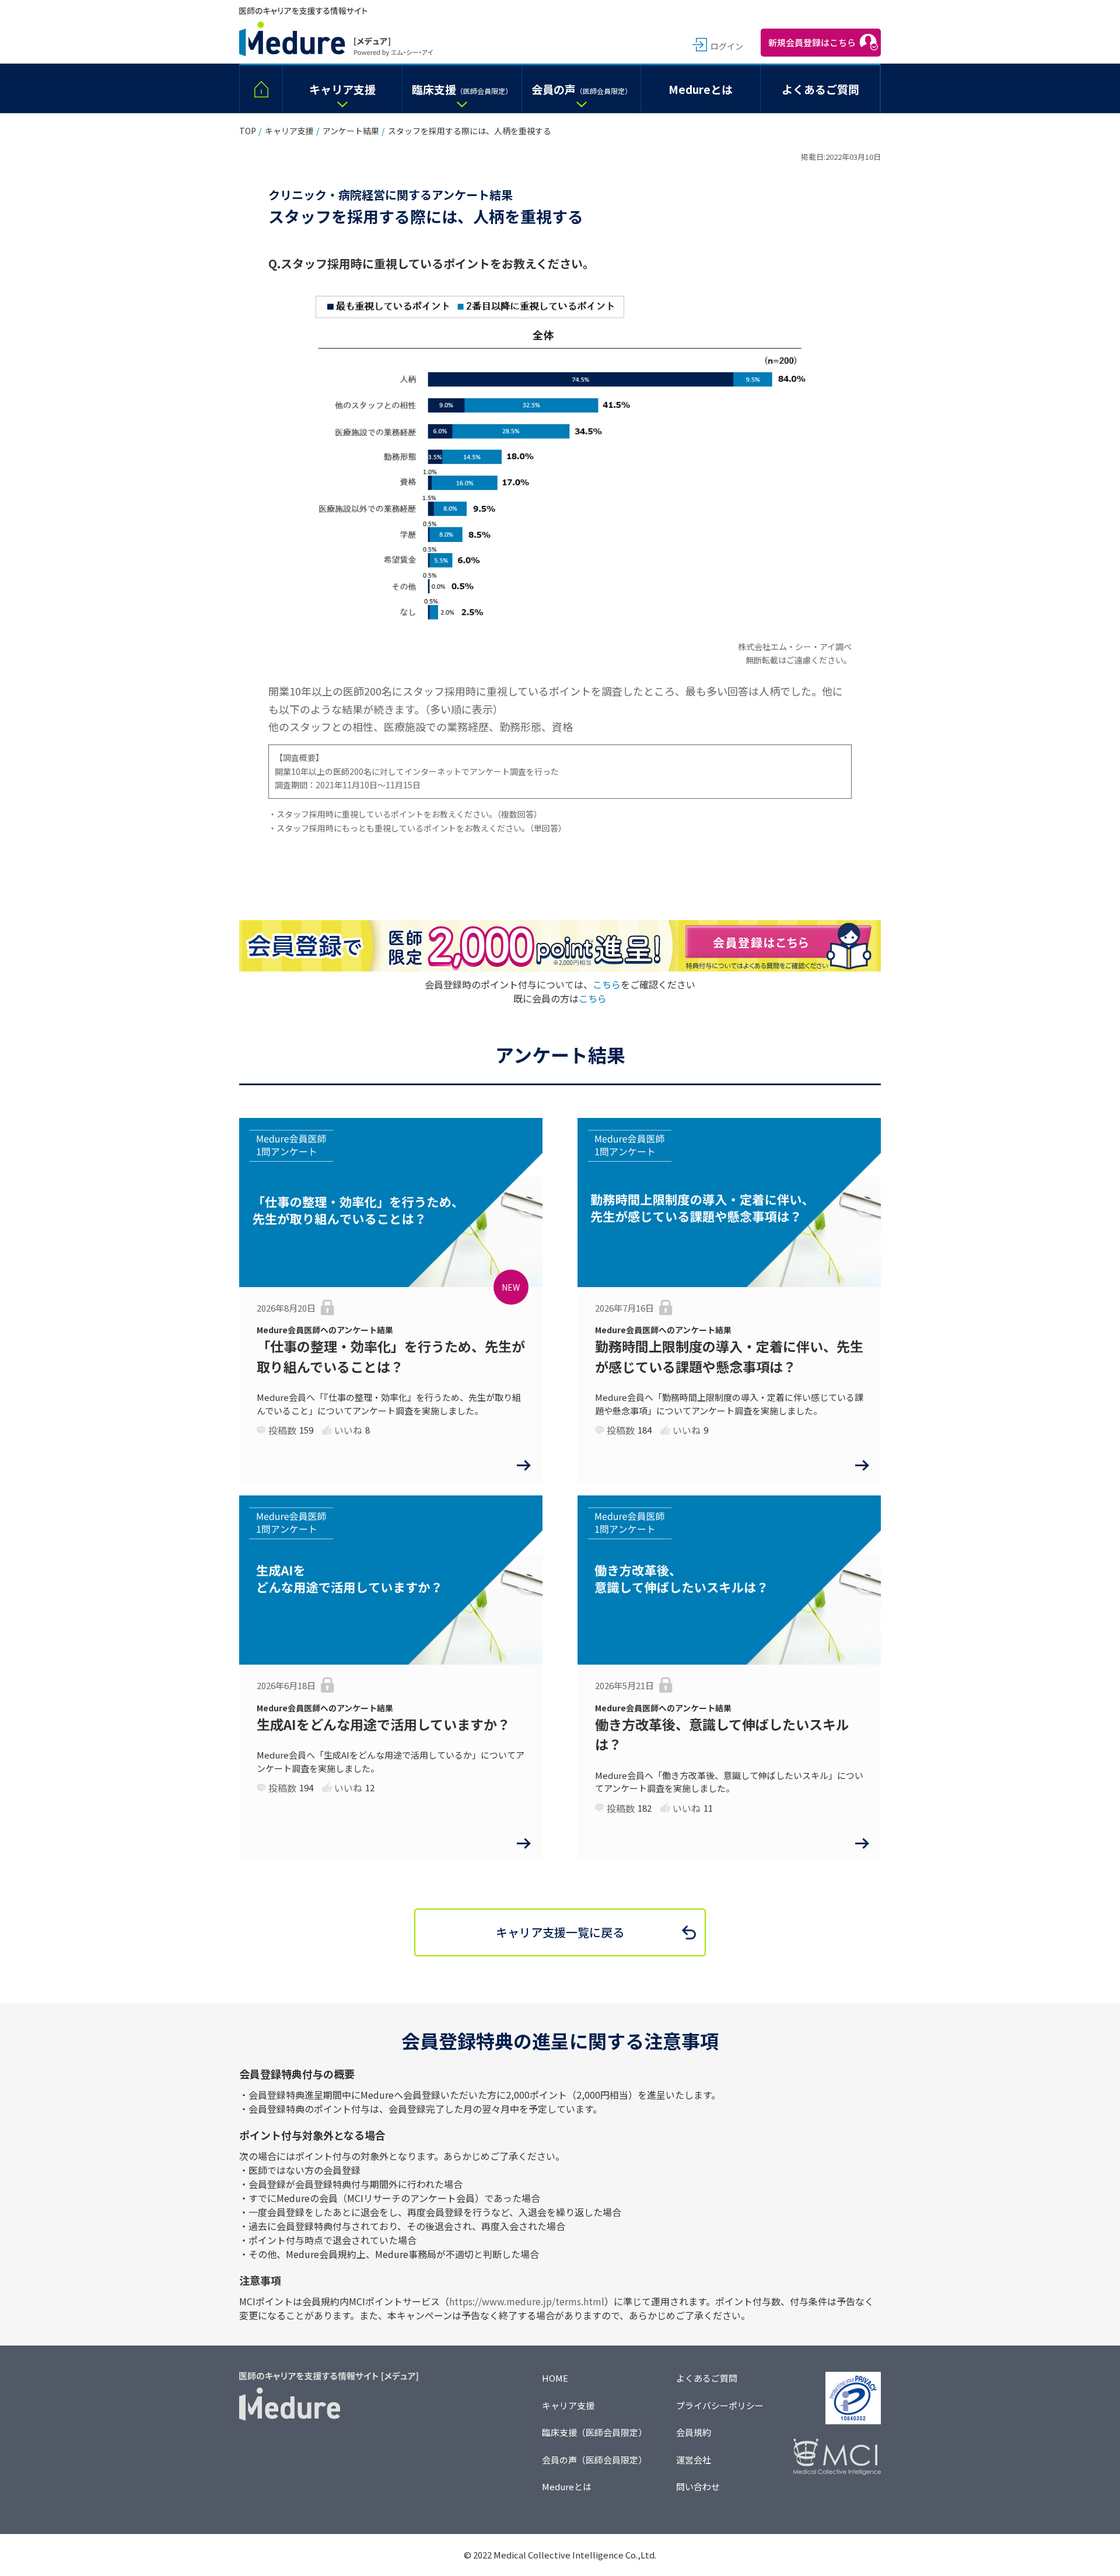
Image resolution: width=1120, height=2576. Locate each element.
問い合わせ (698, 2486)
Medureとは (567, 2486)
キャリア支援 (289, 131)
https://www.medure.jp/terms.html (527, 2301)
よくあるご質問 (707, 2378)
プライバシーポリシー (720, 2405)
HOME (555, 2378)
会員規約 (694, 2432)
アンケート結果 (351, 131)
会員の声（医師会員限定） (594, 2460)
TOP (248, 131)
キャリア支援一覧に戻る (560, 1932)
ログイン (727, 46)
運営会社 (694, 2460)
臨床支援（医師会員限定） (594, 2432)
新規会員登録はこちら (812, 42)
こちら (607, 984)
